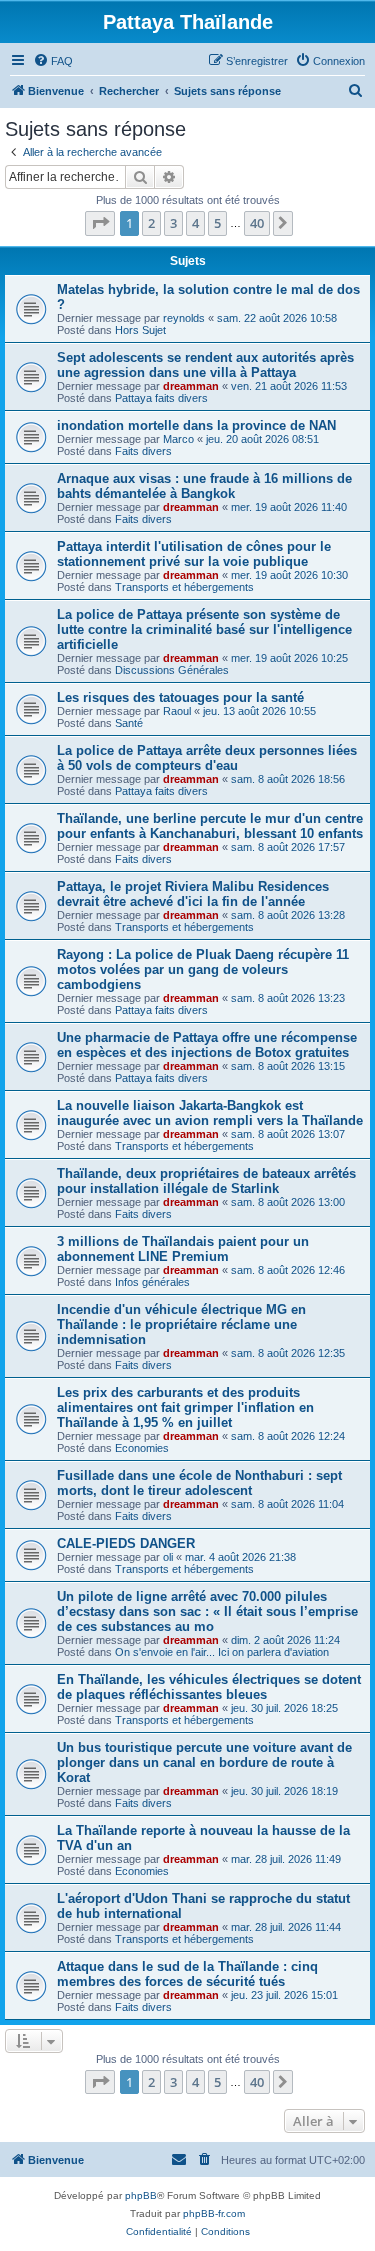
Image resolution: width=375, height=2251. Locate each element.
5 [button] (217, 223)
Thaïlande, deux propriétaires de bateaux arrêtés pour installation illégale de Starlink (206, 1181)
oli (168, 1557)
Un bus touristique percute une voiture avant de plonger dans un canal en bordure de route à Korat (204, 1762)
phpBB (141, 2195)
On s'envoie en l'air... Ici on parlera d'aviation (222, 1652)
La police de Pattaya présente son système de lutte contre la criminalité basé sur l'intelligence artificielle (204, 629)
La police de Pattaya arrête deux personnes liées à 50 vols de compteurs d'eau (207, 758)
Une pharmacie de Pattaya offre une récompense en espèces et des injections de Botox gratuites (207, 1045)
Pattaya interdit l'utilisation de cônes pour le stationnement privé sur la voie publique (194, 554)
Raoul (177, 711)
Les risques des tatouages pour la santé (180, 697)
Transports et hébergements (184, 587)
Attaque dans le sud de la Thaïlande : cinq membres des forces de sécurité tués (187, 1974)
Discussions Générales (172, 670)
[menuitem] (53, 61)
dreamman (191, 386)
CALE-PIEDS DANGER (126, 1543)
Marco (178, 439)
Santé (129, 723)
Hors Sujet (140, 330)
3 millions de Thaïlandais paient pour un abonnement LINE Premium (183, 1249)
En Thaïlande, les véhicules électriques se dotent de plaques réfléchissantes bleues (209, 1687)
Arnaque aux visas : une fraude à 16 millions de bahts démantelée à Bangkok (204, 486)
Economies (142, 1448)
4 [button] (195, 223)
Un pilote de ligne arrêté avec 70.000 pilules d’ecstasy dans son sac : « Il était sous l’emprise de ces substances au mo (207, 1611)
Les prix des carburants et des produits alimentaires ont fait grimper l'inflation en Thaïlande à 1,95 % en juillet (185, 1407)
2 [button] (151, 223)
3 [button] (173, 223)
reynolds (184, 318)
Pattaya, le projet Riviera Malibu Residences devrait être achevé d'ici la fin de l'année (193, 894)
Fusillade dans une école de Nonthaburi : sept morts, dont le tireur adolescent (199, 1483)
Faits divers (143, 451)
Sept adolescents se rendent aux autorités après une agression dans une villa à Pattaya (205, 365)
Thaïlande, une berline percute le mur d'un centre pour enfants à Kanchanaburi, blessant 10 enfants (210, 826)
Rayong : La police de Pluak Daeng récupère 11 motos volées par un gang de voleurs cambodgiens (203, 969)
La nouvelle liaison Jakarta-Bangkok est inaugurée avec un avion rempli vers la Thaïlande (210, 1113)
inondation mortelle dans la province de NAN (196, 425)
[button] (100, 223)
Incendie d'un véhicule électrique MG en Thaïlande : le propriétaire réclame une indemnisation (181, 1324)
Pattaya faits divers (161, 398)
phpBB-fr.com (214, 2213)
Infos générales (152, 1282)
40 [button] (257, 223)
